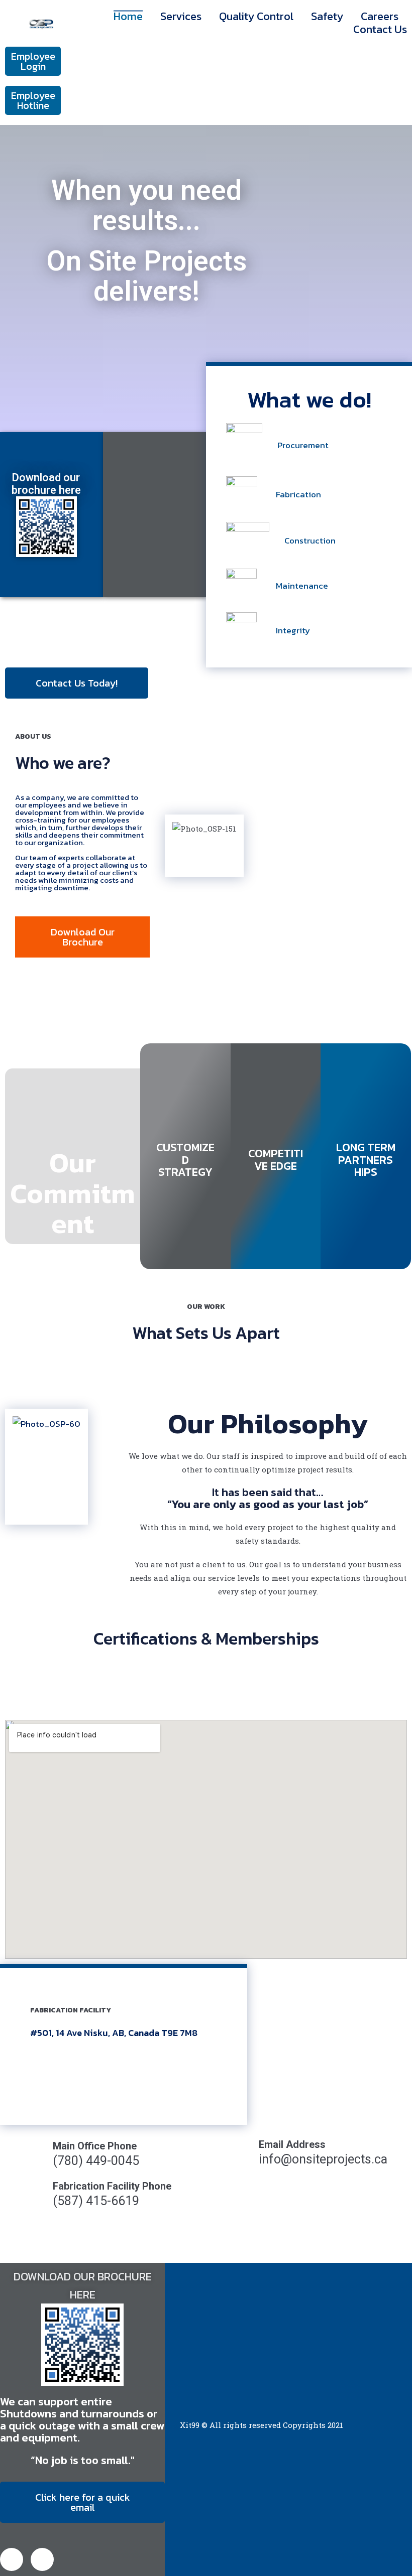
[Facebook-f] (12, 2559)
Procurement (303, 445)
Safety (327, 17)
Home (128, 17)
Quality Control (256, 17)
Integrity (293, 630)
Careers (380, 17)
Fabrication (298, 494)
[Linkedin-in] (42, 2559)
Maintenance (302, 586)
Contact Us (380, 30)
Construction (310, 540)
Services (181, 17)
